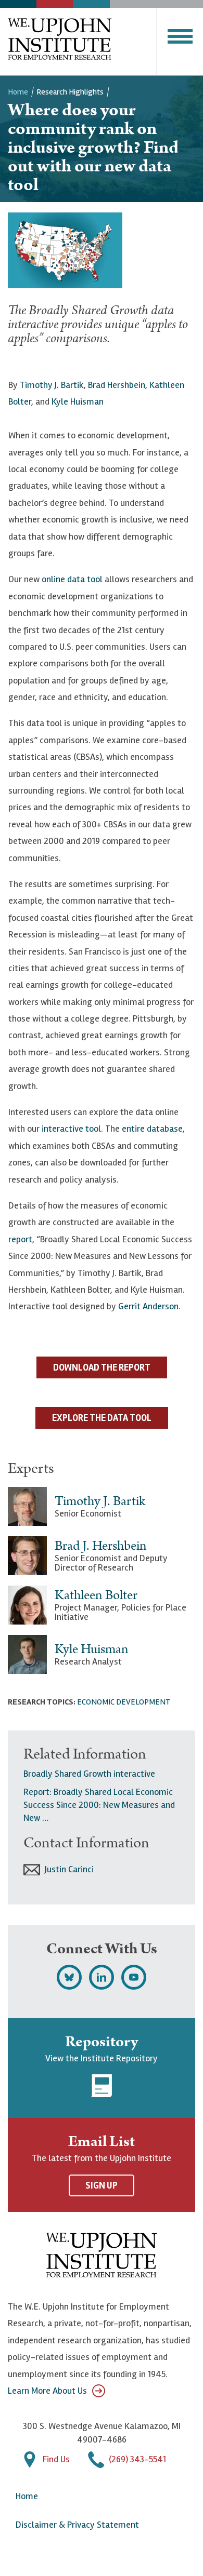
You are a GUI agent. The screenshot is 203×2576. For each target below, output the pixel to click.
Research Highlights (70, 92)
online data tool (72, 579)
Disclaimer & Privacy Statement (77, 2525)
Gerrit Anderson (148, 1306)
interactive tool (71, 1129)
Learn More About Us (47, 2391)
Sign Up (102, 2185)
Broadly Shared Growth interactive (89, 1774)
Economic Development (124, 1702)
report (20, 1239)
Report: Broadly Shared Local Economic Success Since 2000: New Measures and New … (99, 1805)
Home (18, 92)
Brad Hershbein (117, 385)
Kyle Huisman (78, 401)
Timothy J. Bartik (52, 385)
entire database (152, 1129)
